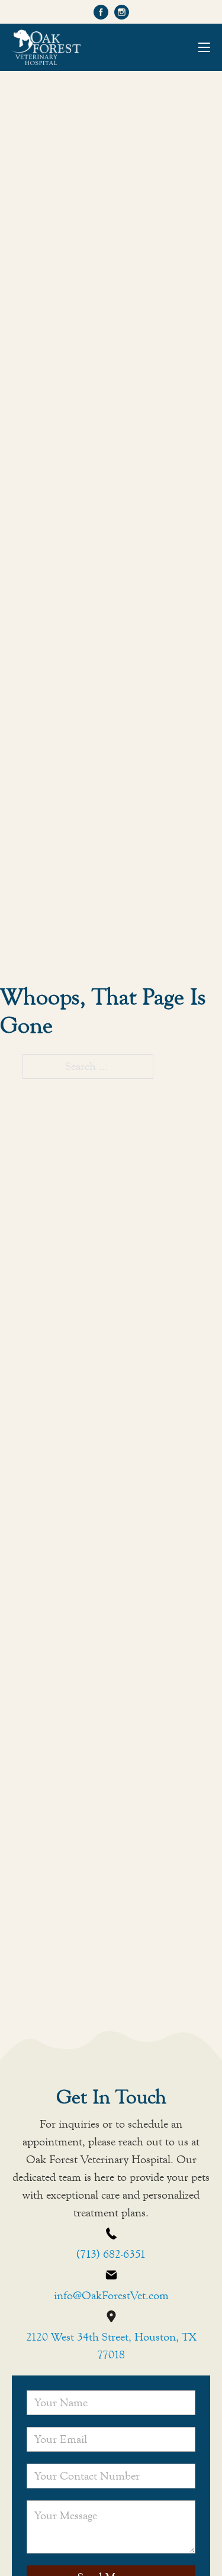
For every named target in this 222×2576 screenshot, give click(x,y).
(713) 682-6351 (111, 2254)
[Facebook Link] (101, 12)
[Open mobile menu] (204, 47)
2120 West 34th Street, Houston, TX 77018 (111, 2346)
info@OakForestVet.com (111, 2295)
